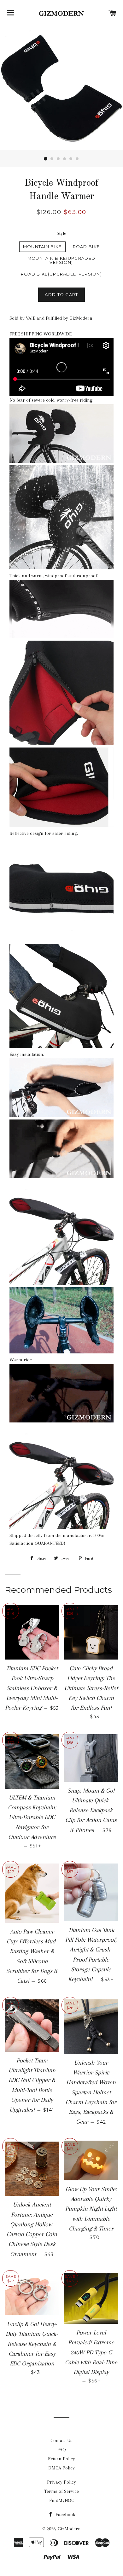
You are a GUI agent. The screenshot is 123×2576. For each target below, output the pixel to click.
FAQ (62, 2450)
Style (61, 233)
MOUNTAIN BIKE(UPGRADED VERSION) (61, 260)
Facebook (65, 2515)
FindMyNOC (62, 2500)
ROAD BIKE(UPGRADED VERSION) (61, 274)
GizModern (69, 2529)
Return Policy (61, 2459)
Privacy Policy (61, 2482)
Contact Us (61, 2440)
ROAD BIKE (86, 247)
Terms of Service (61, 2491)
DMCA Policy (61, 2468)
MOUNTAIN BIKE (42, 247)
